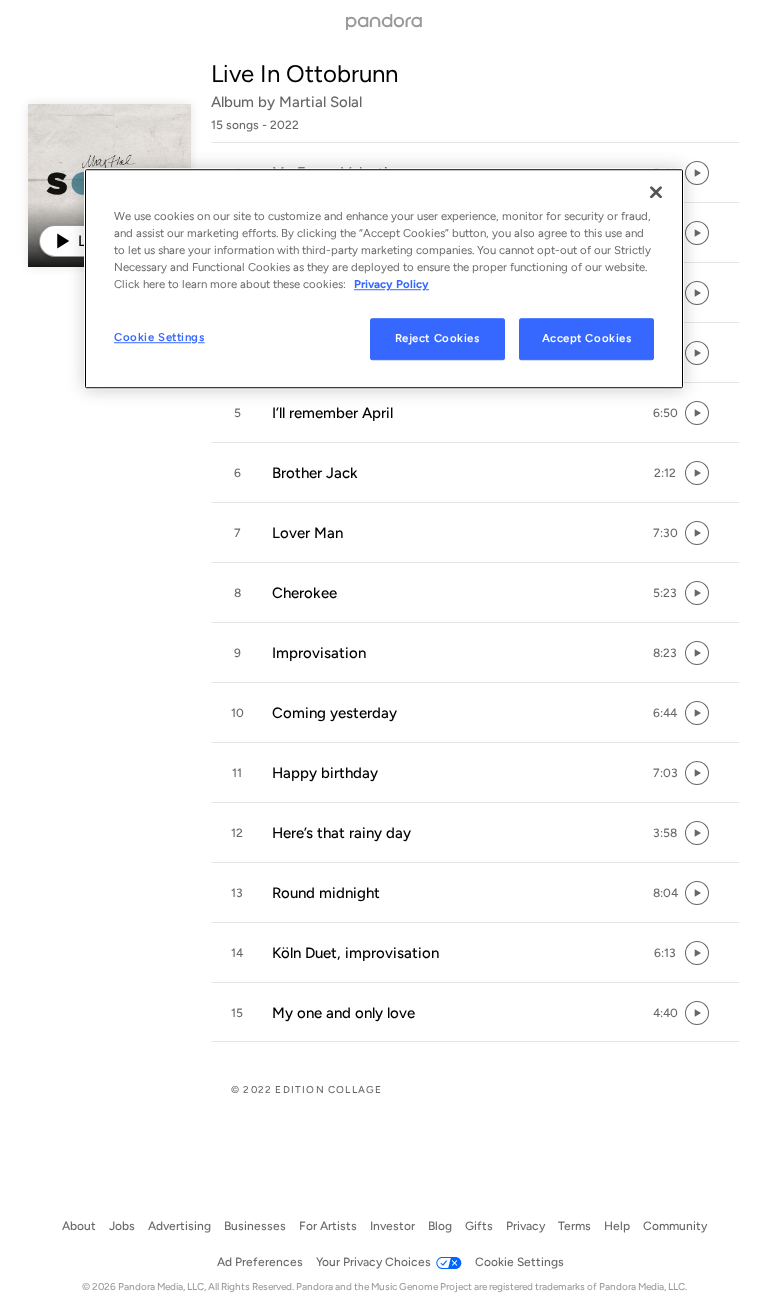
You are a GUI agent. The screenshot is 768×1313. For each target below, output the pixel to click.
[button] (475, 413)
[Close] (656, 192)
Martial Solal (320, 102)
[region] (384, 278)
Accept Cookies (587, 338)
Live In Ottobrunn (304, 73)
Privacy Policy (391, 284)
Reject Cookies (437, 338)
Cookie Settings (159, 337)
